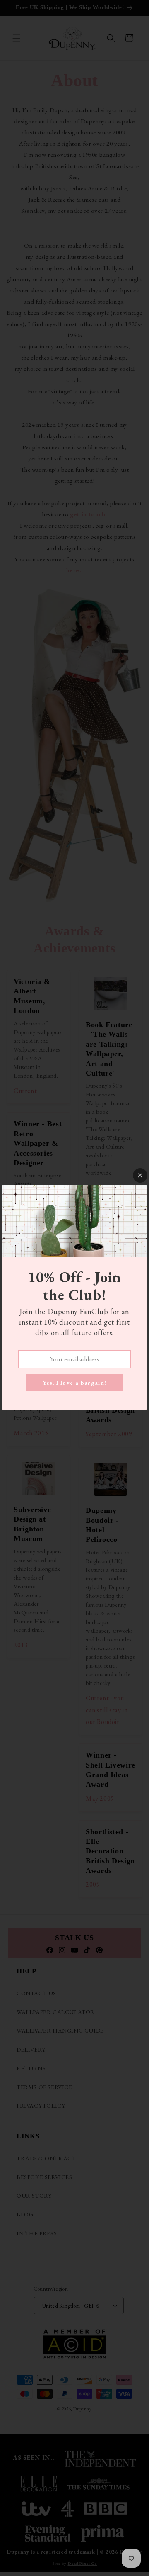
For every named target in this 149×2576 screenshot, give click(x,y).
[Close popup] (140, 1175)
